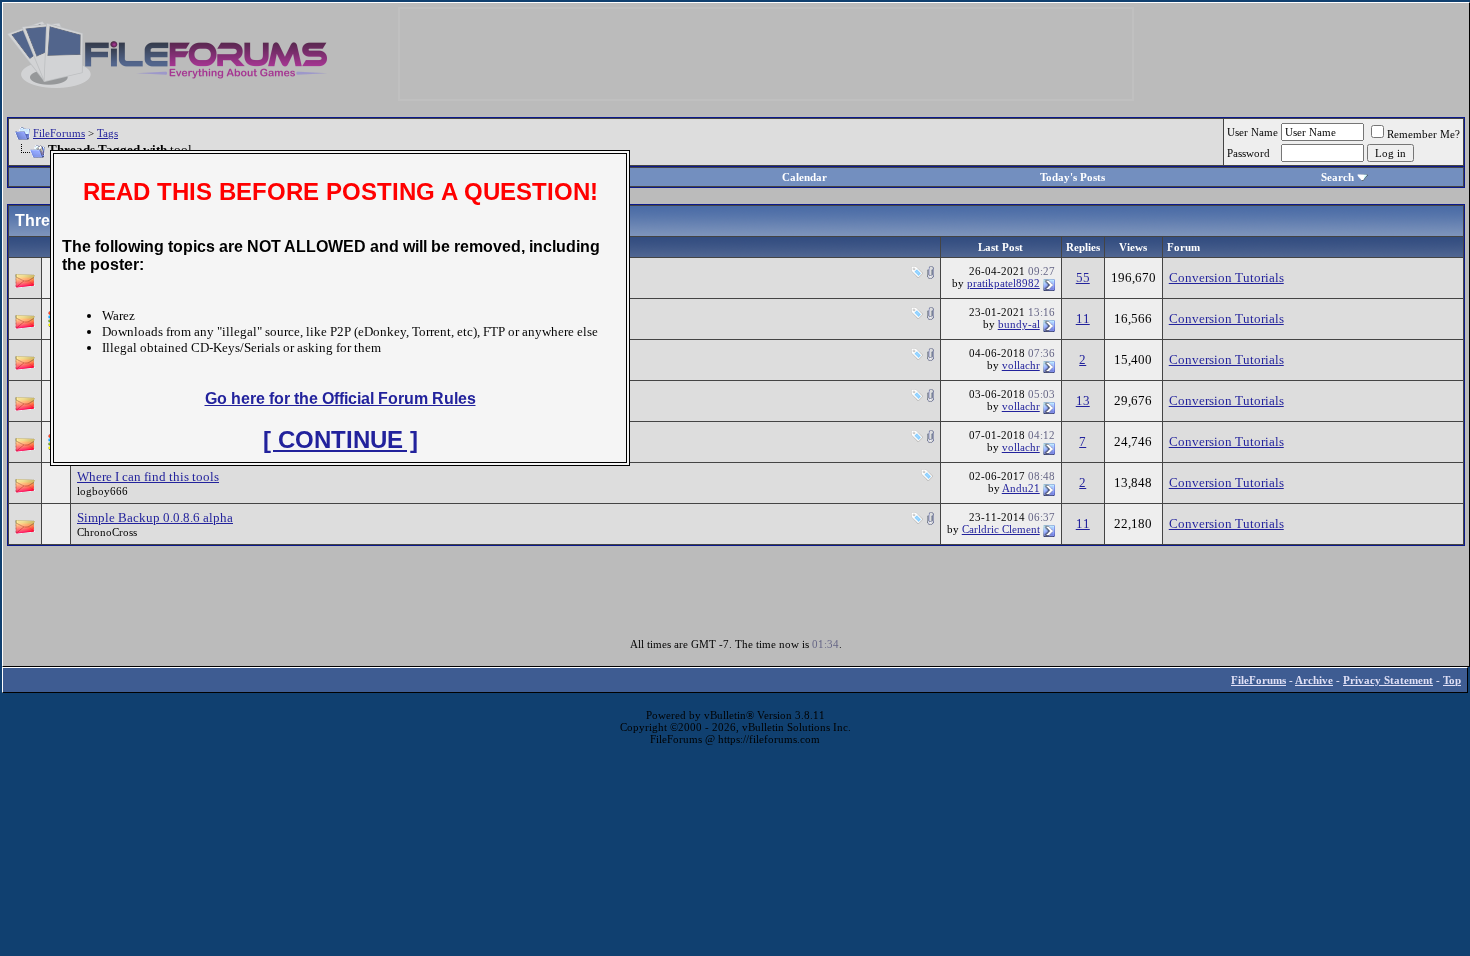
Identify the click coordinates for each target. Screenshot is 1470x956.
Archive (1314, 680)
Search (1337, 177)
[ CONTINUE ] (340, 439)
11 (1083, 318)
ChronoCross (107, 532)
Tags (107, 133)
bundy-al (1019, 324)
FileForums (59, 133)
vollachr (1021, 365)
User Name (1252, 132)
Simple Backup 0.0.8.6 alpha (155, 517)
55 (1083, 277)
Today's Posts (1072, 177)
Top (1452, 680)
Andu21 (1021, 488)
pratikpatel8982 (1003, 283)
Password (1248, 153)
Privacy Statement (1388, 680)
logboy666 (102, 491)
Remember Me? (1423, 134)
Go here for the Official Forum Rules (340, 398)
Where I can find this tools (148, 476)
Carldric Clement (1001, 529)
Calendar (804, 177)
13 (1083, 400)
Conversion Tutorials (1226, 277)
